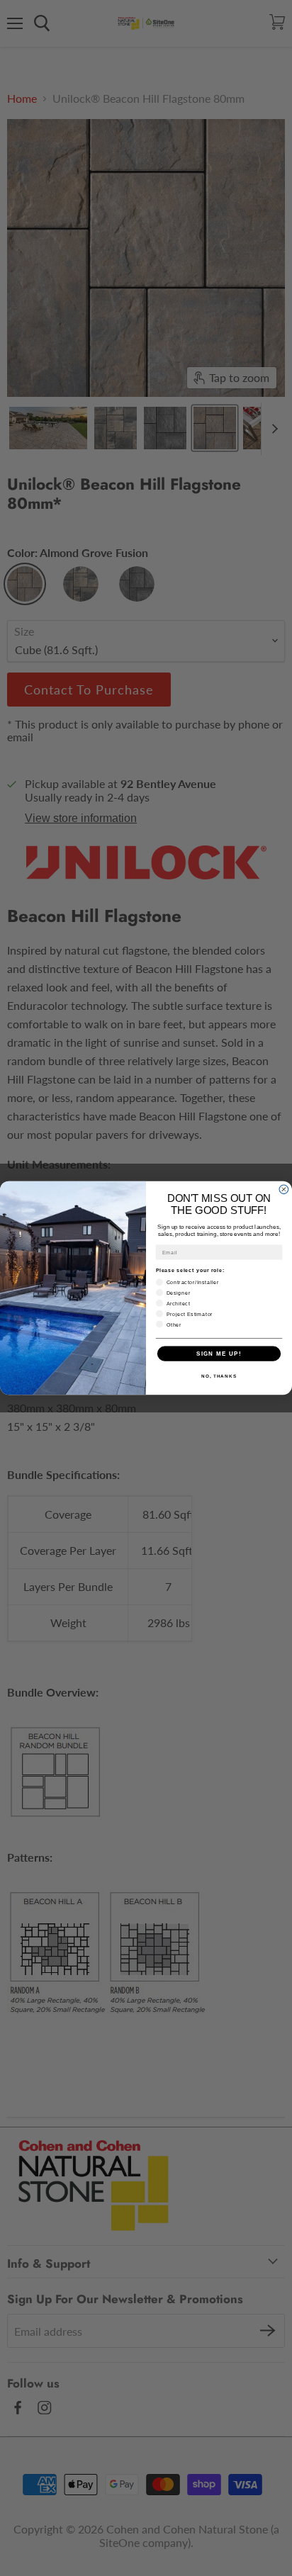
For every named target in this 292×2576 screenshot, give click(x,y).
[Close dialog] (284, 1189)
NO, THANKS (219, 1376)
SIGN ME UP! (219, 1353)
